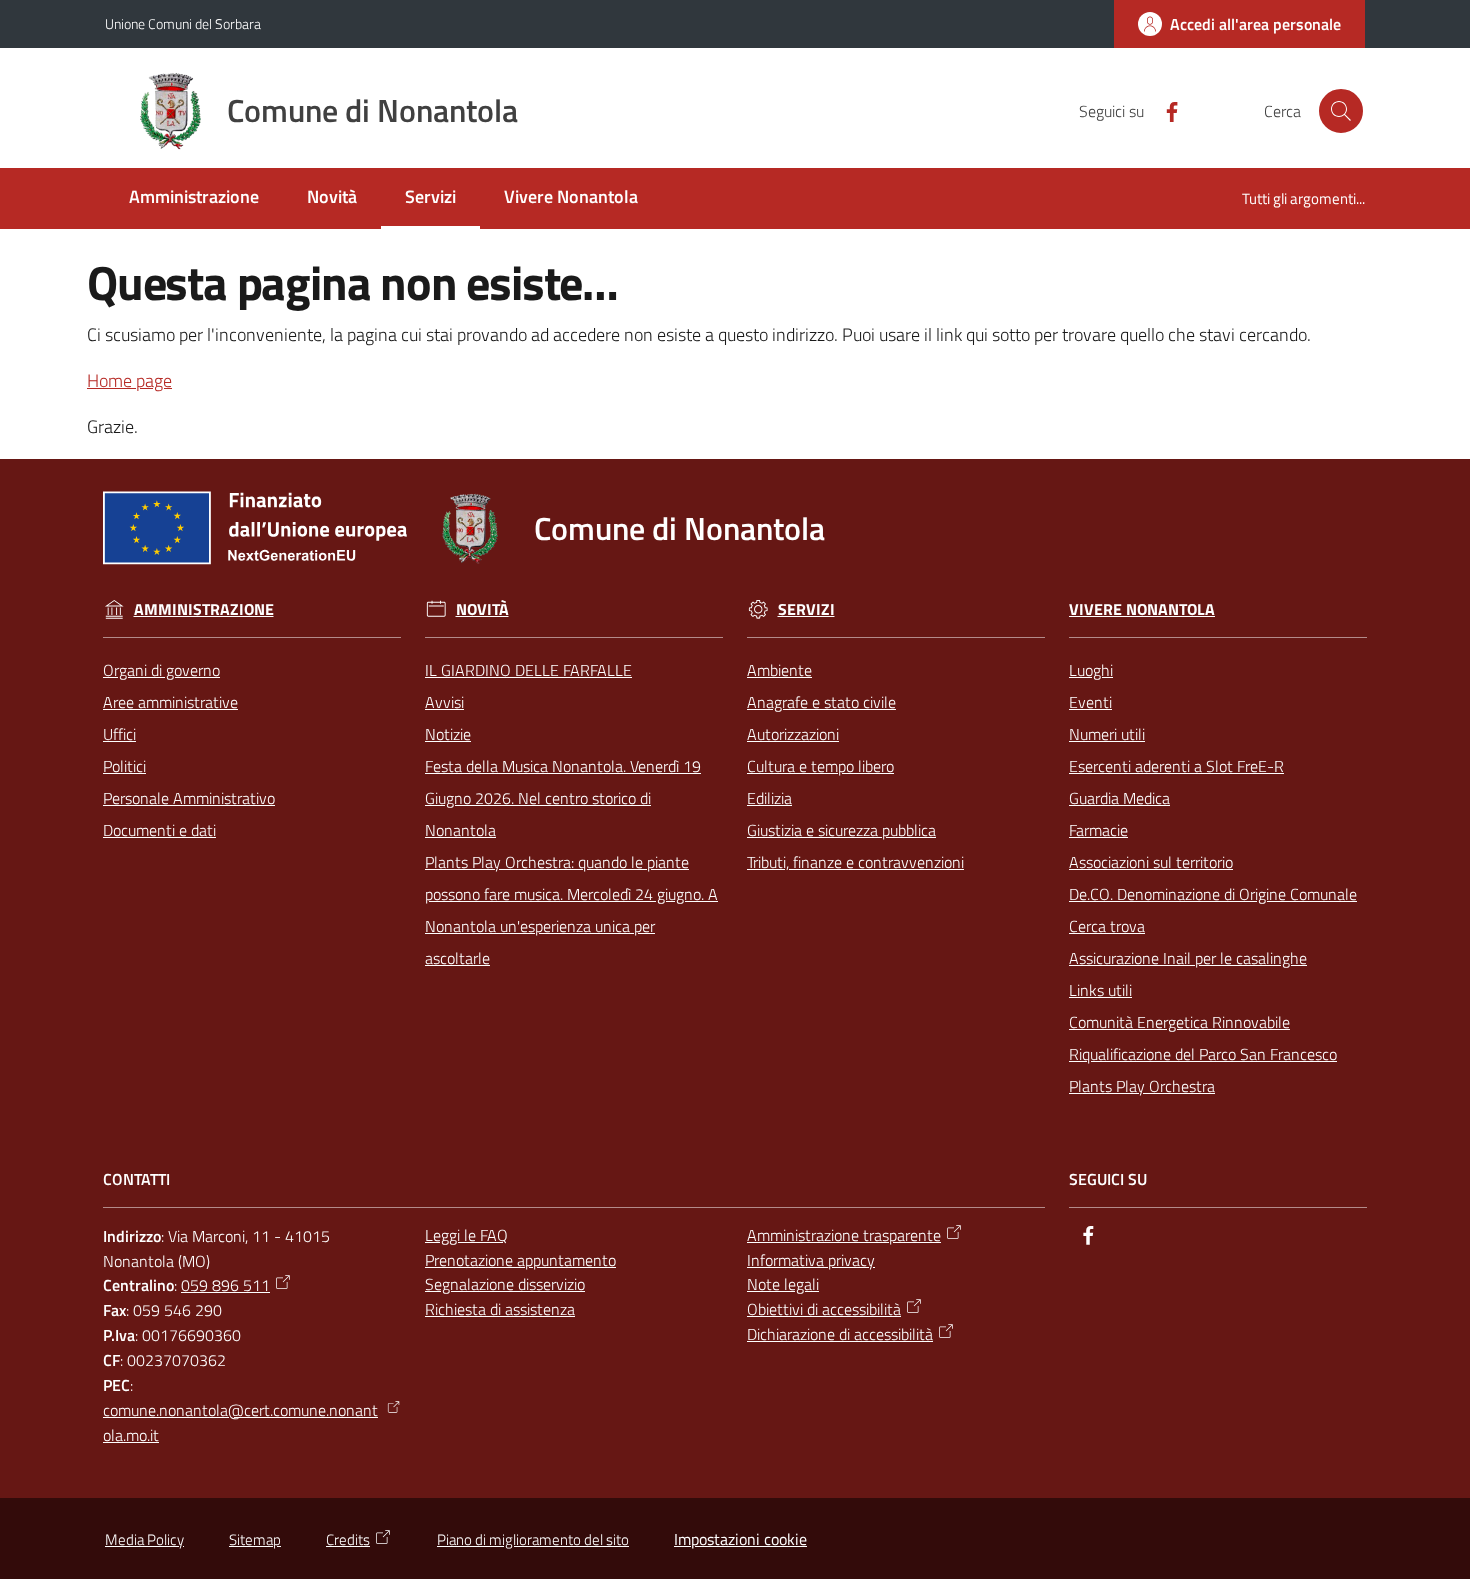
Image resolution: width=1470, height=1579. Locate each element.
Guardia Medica (1119, 798)
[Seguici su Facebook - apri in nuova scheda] (1164, 110)
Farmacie (1098, 830)
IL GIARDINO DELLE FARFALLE (528, 670)
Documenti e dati (159, 830)
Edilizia (769, 798)
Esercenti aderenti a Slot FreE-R (1176, 766)
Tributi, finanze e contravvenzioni (855, 862)
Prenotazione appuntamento (520, 1260)
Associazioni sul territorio (1151, 862)
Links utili (1100, 990)
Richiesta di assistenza (500, 1309)
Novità (482, 609)
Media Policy (144, 1539)
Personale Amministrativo (189, 798)
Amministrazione (204, 609)
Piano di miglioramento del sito (533, 1539)
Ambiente (779, 670)
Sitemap (255, 1539)
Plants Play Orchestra (1142, 1086)
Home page (129, 380)
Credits (348, 1539)
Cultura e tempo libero (820, 766)
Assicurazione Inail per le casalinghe (1188, 958)
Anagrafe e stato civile (821, 702)
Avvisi (444, 702)
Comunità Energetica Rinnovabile (1179, 1022)
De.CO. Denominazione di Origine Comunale (1213, 894)
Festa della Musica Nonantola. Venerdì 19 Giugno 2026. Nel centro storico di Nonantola (563, 798)
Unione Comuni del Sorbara (183, 23)
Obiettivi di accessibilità (824, 1309)
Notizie (448, 734)
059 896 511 (225, 1285)
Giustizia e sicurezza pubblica (841, 830)
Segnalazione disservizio (505, 1284)
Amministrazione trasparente (844, 1235)
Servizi (806, 609)
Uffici (119, 734)
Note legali (783, 1284)
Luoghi (1091, 670)
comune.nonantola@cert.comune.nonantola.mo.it (240, 1422)
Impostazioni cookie (740, 1539)
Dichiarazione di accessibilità (840, 1334)
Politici (124, 766)
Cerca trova (1107, 926)
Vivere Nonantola (1142, 609)
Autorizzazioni (793, 734)
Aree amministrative (170, 702)
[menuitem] (194, 198)
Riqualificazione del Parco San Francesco (1203, 1054)
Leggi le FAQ (466, 1235)
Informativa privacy (811, 1260)
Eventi (1090, 702)
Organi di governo (161, 670)
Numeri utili (1107, 734)
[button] (1341, 111)
